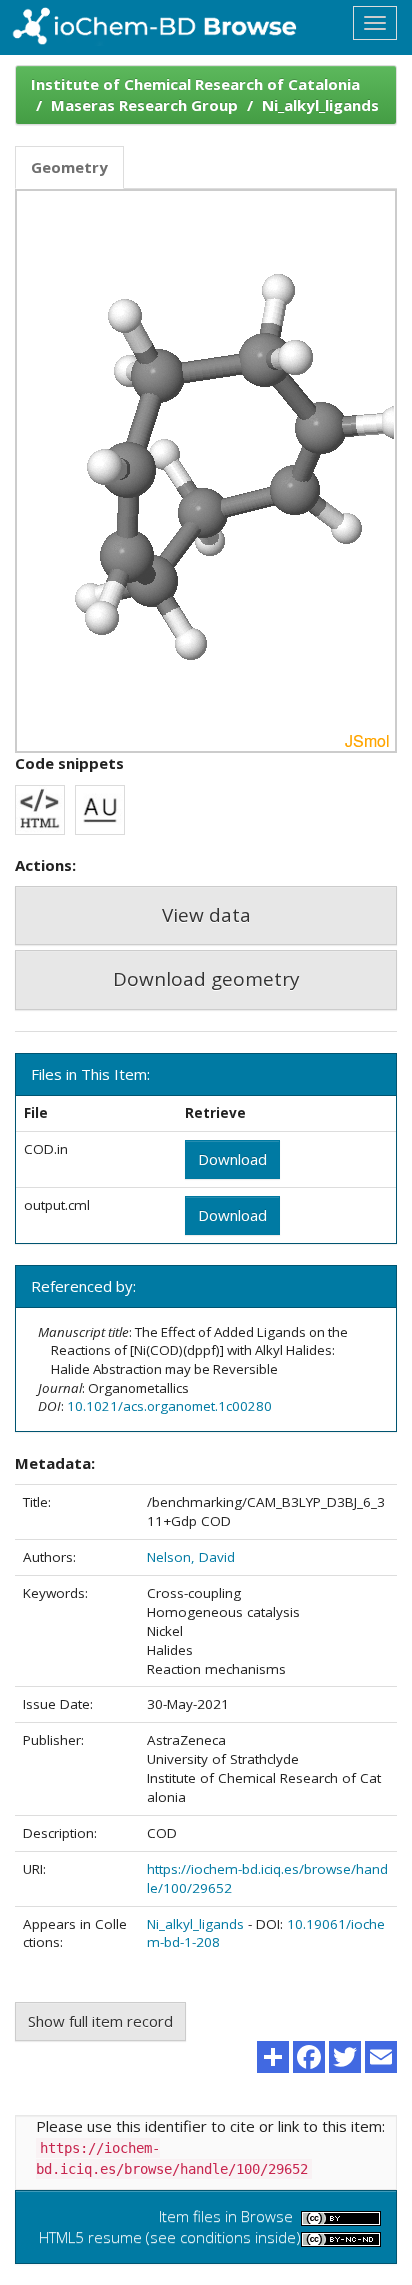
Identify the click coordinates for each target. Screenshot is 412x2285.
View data (206, 915)
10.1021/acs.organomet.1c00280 (169, 1406)
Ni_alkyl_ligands (320, 105)
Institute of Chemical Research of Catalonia (195, 84)
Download (232, 1159)
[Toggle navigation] (375, 23)
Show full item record (100, 2021)
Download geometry (206, 979)
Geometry (69, 167)
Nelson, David (191, 1557)
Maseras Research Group (144, 105)
